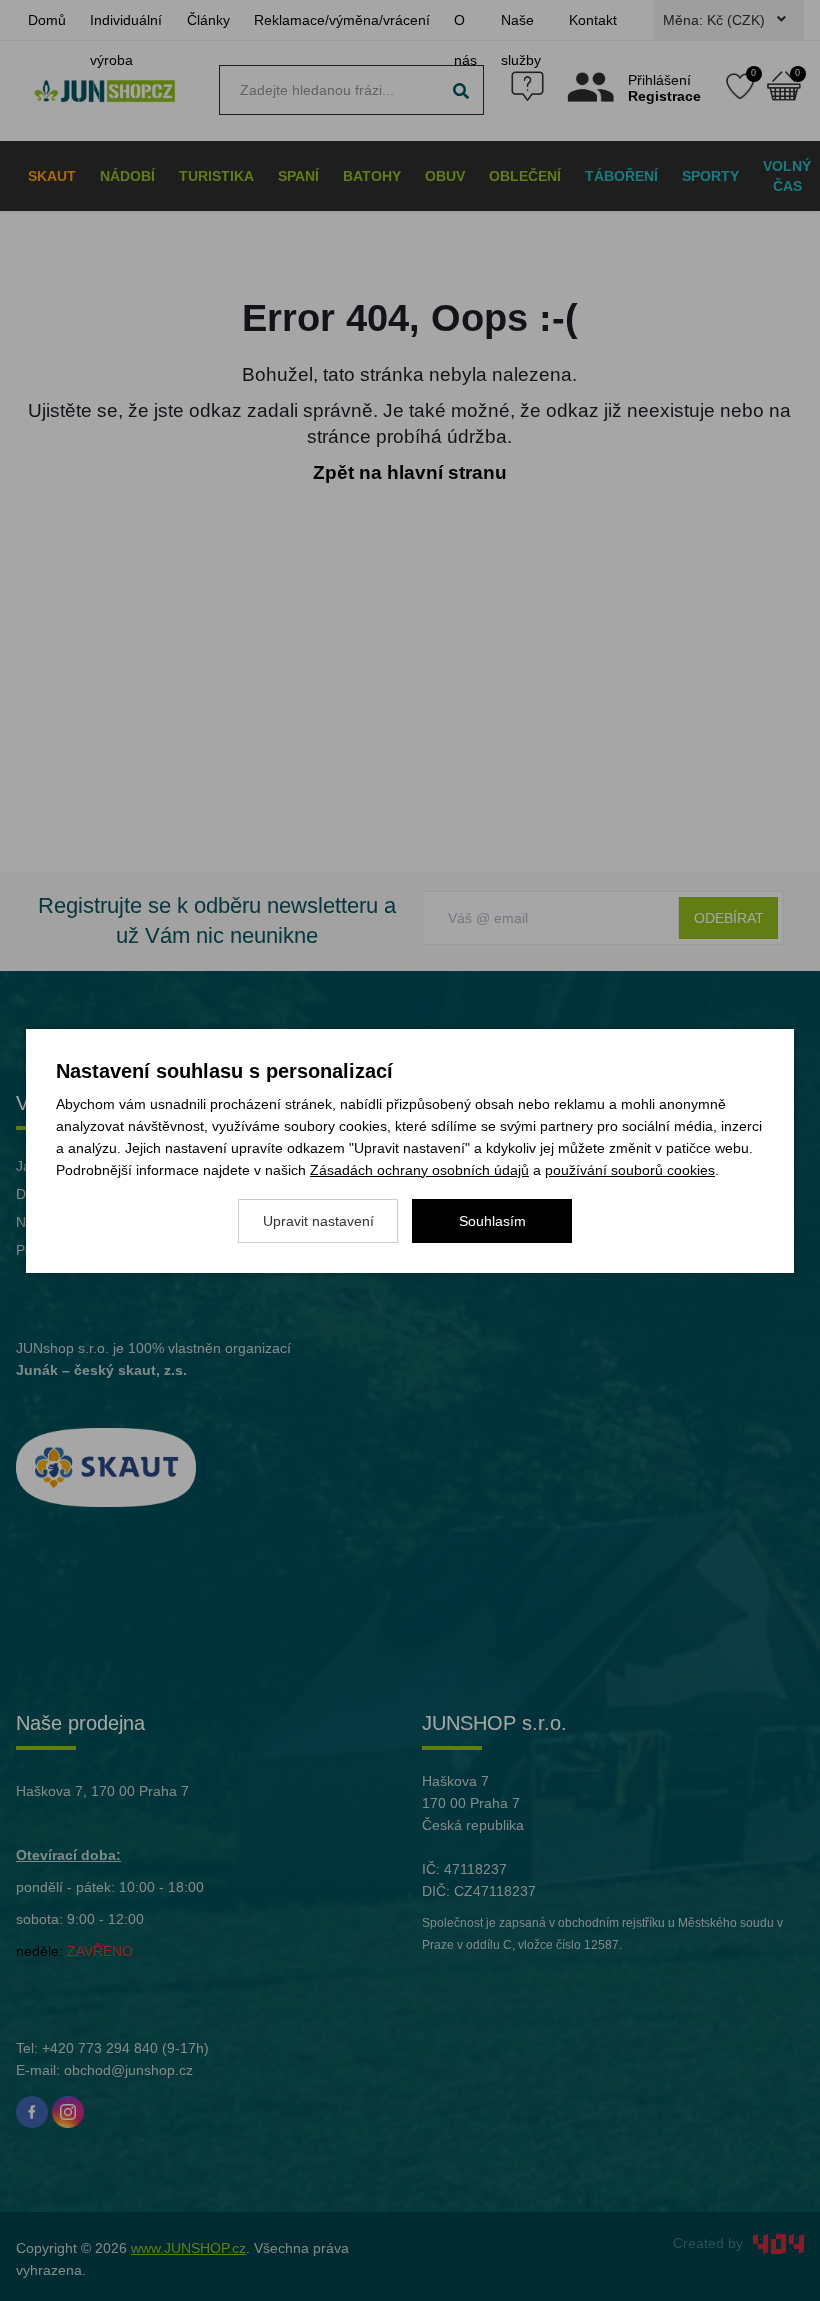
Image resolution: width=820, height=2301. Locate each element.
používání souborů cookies (630, 1170)
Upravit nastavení (318, 1221)
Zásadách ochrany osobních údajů (419, 1170)
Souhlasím (492, 1221)
